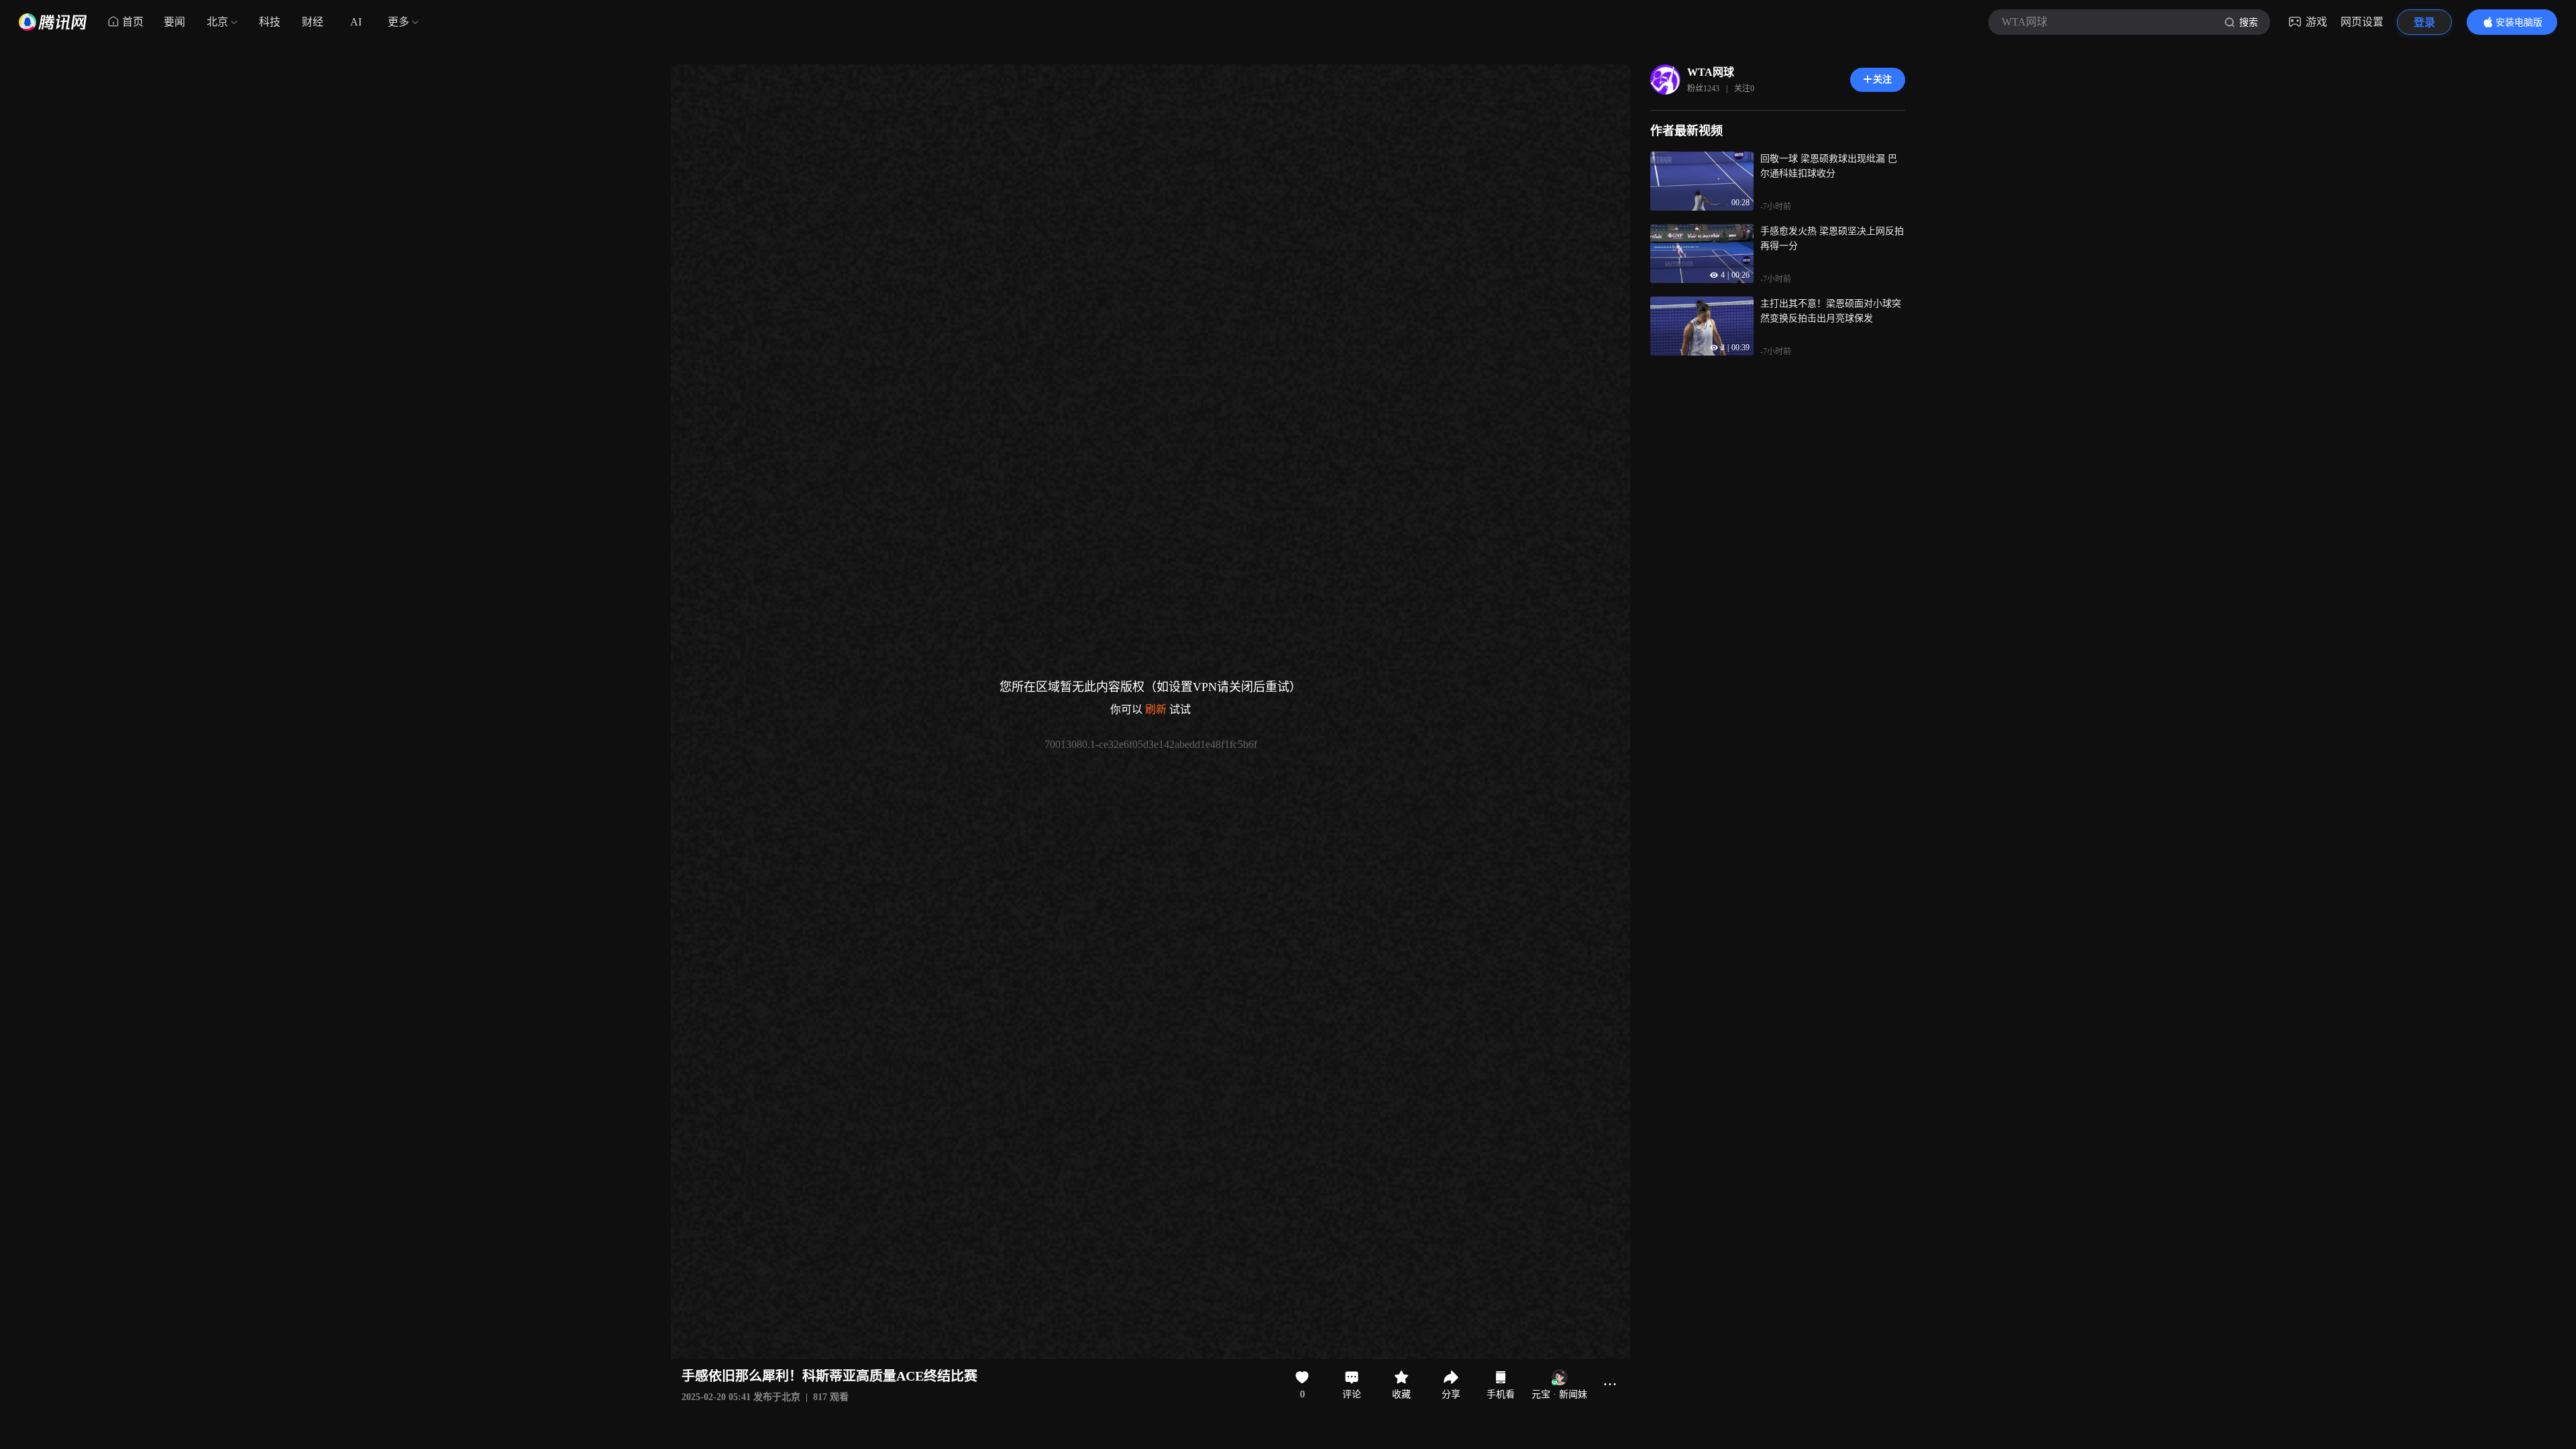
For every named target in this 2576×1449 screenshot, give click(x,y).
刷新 (1156, 709)
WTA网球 (1711, 72)
